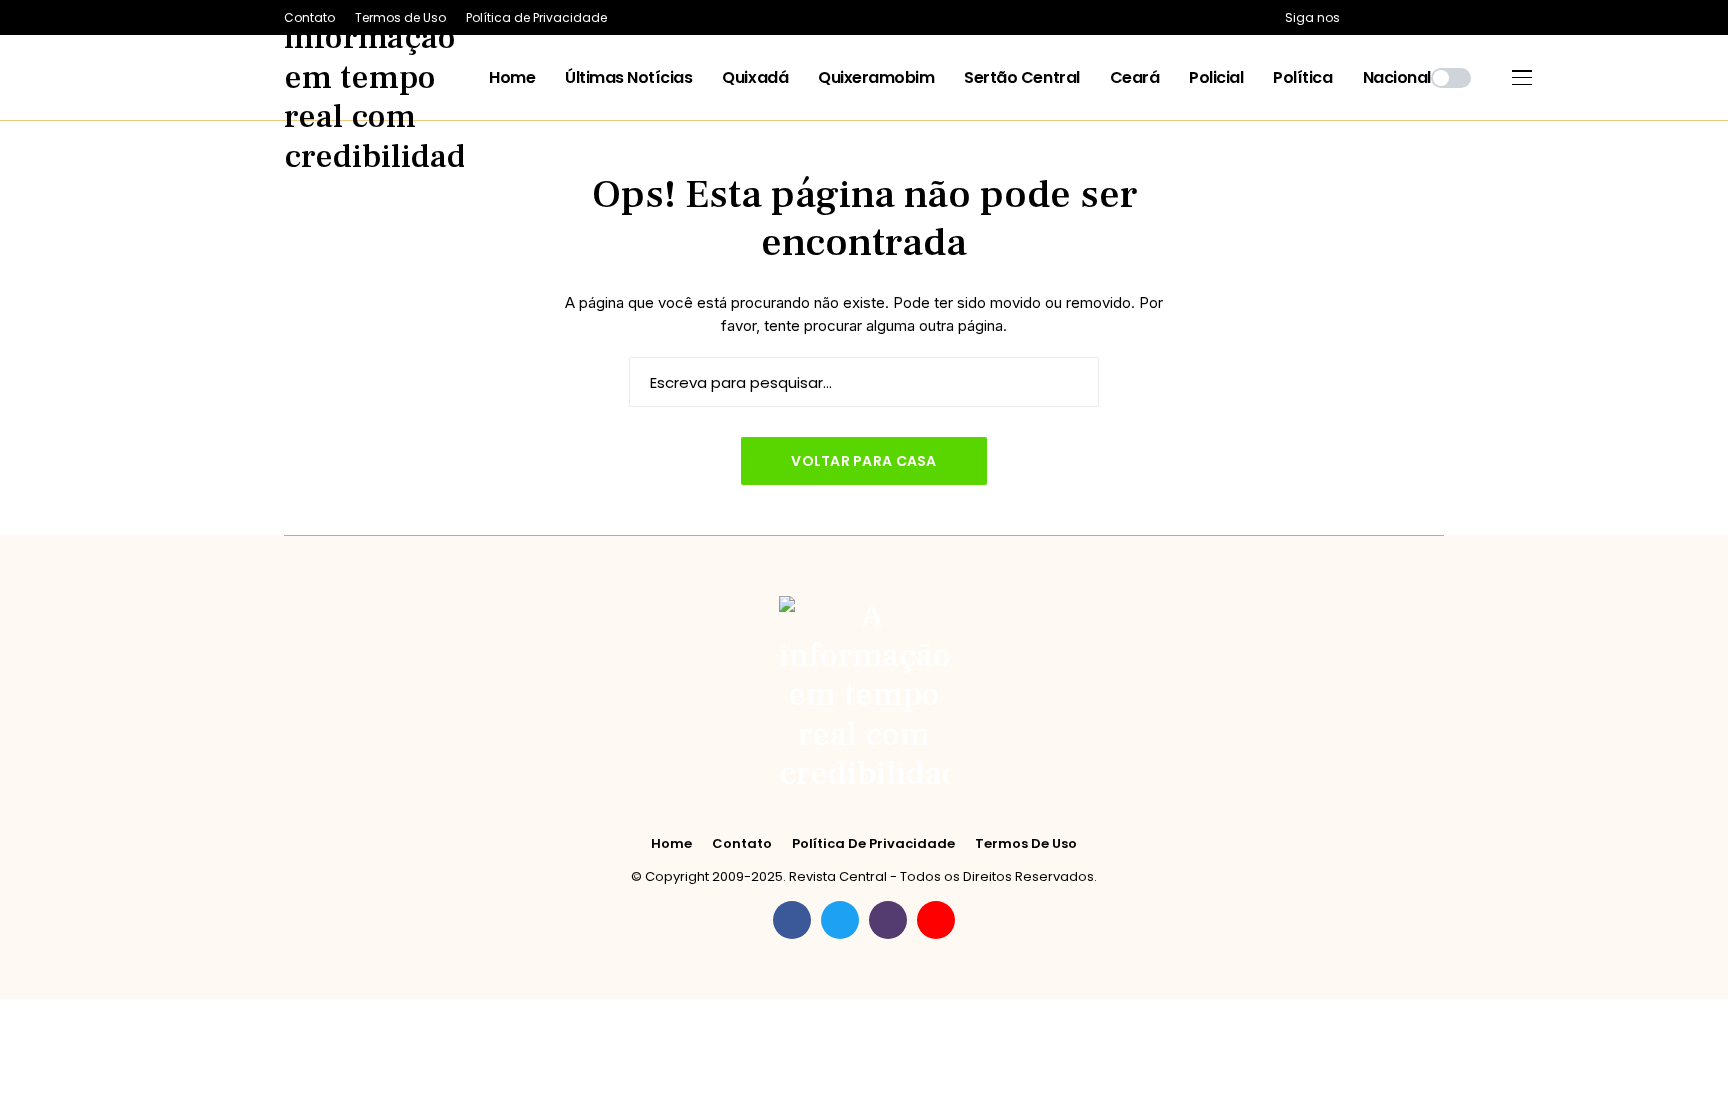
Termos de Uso (1026, 844)
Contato (742, 844)
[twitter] (1386, 17)
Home (671, 844)
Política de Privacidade (873, 844)
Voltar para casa (863, 461)
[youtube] (1439, 17)
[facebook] (1360, 17)
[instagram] (1413, 17)
